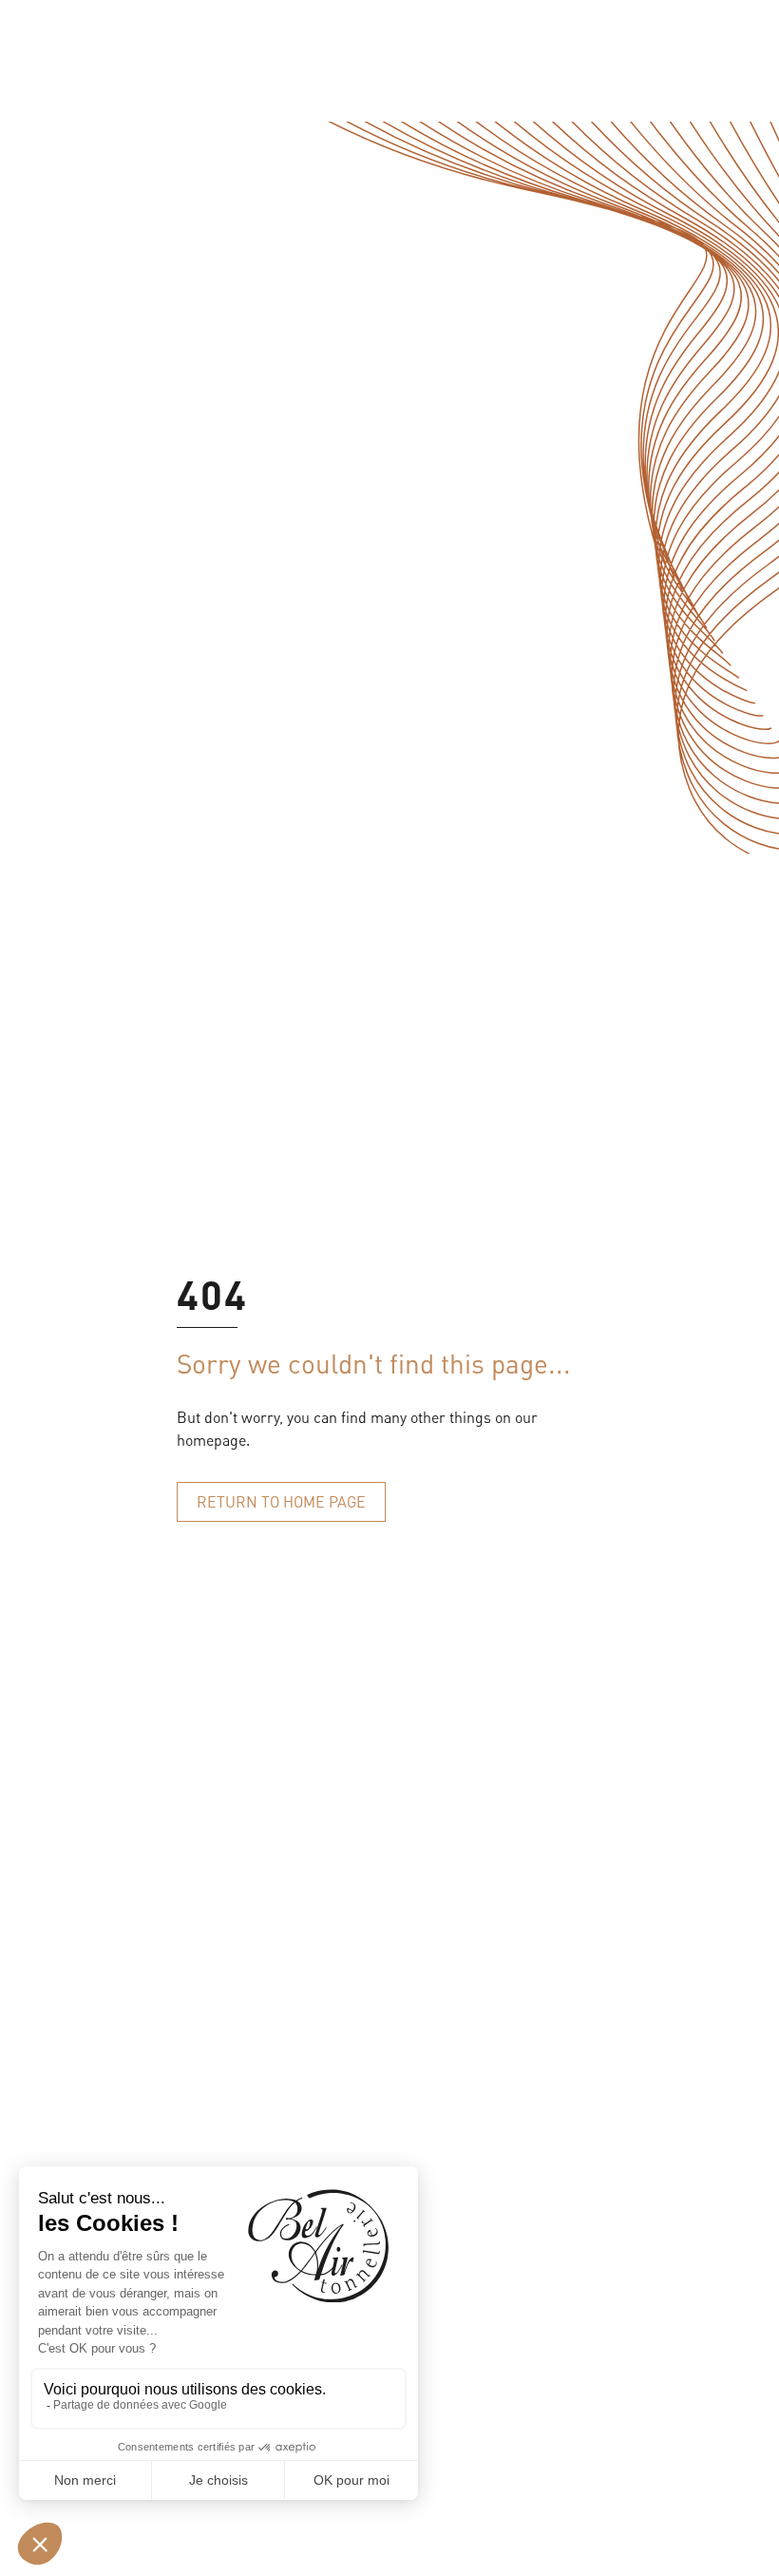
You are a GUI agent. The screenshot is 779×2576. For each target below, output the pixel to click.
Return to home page (281, 1501)
